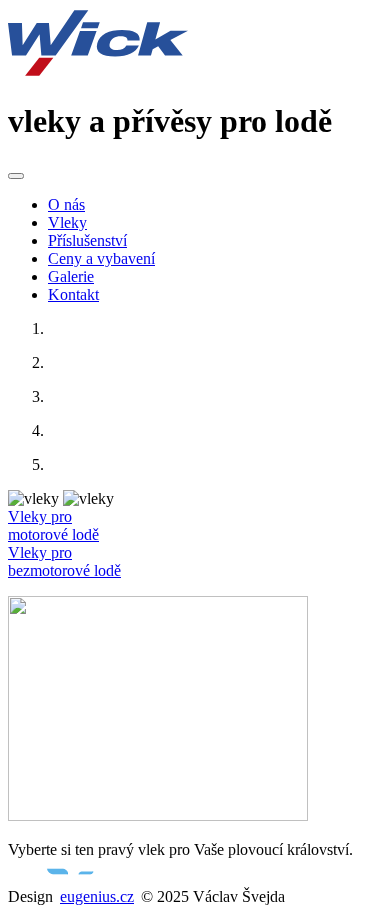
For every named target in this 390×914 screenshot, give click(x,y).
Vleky (67, 222)
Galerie (71, 276)
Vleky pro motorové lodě (53, 525)
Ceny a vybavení (101, 258)
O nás (66, 204)
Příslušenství (87, 240)
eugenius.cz (97, 896)
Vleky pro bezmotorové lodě (64, 561)
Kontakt (73, 294)
